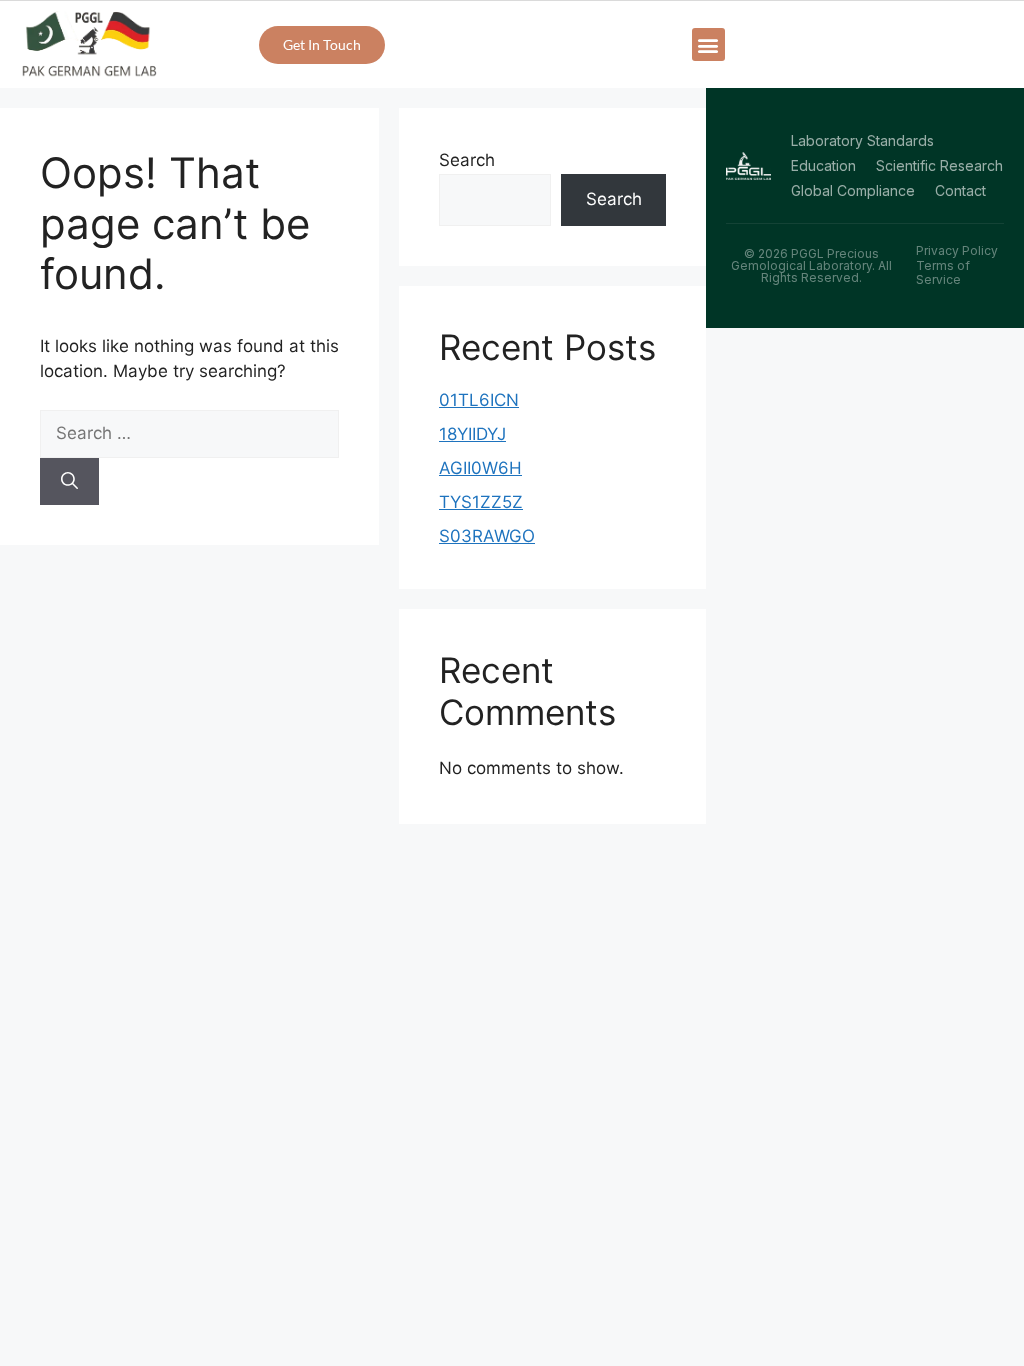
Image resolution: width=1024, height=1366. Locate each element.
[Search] (69, 482)
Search (467, 160)
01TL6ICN (479, 400)
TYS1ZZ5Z (481, 502)
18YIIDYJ (472, 434)
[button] (708, 44)
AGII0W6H (480, 468)
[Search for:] (189, 433)
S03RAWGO (487, 536)
